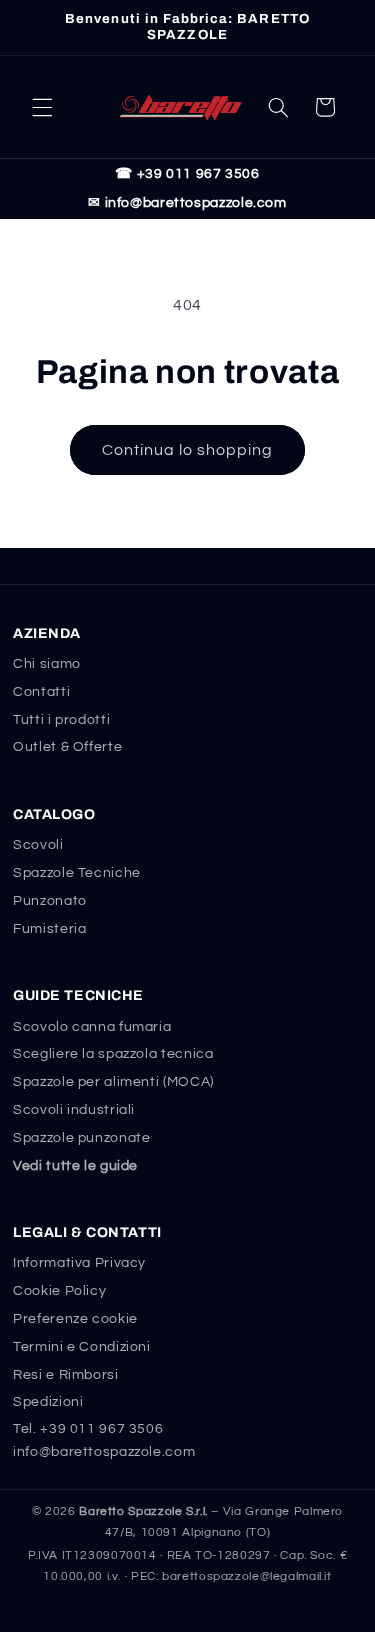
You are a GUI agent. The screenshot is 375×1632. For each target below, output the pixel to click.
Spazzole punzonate (81, 1138)
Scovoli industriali (74, 1110)
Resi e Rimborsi (65, 1375)
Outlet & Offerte (67, 747)
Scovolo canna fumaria (92, 1027)
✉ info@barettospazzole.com (187, 203)
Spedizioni (48, 1402)
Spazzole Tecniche (77, 873)
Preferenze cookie (75, 1319)
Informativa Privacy (79, 1263)
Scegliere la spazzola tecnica (113, 1054)
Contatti (41, 692)
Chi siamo (47, 664)
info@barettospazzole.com (104, 1452)
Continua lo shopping (188, 450)
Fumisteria (49, 929)
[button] (42, 107)
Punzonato (50, 901)
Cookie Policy (59, 1291)
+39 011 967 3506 (101, 1429)
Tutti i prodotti (61, 720)
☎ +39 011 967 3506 (187, 174)
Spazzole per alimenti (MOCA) (113, 1082)
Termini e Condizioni (82, 1347)
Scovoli (38, 845)
